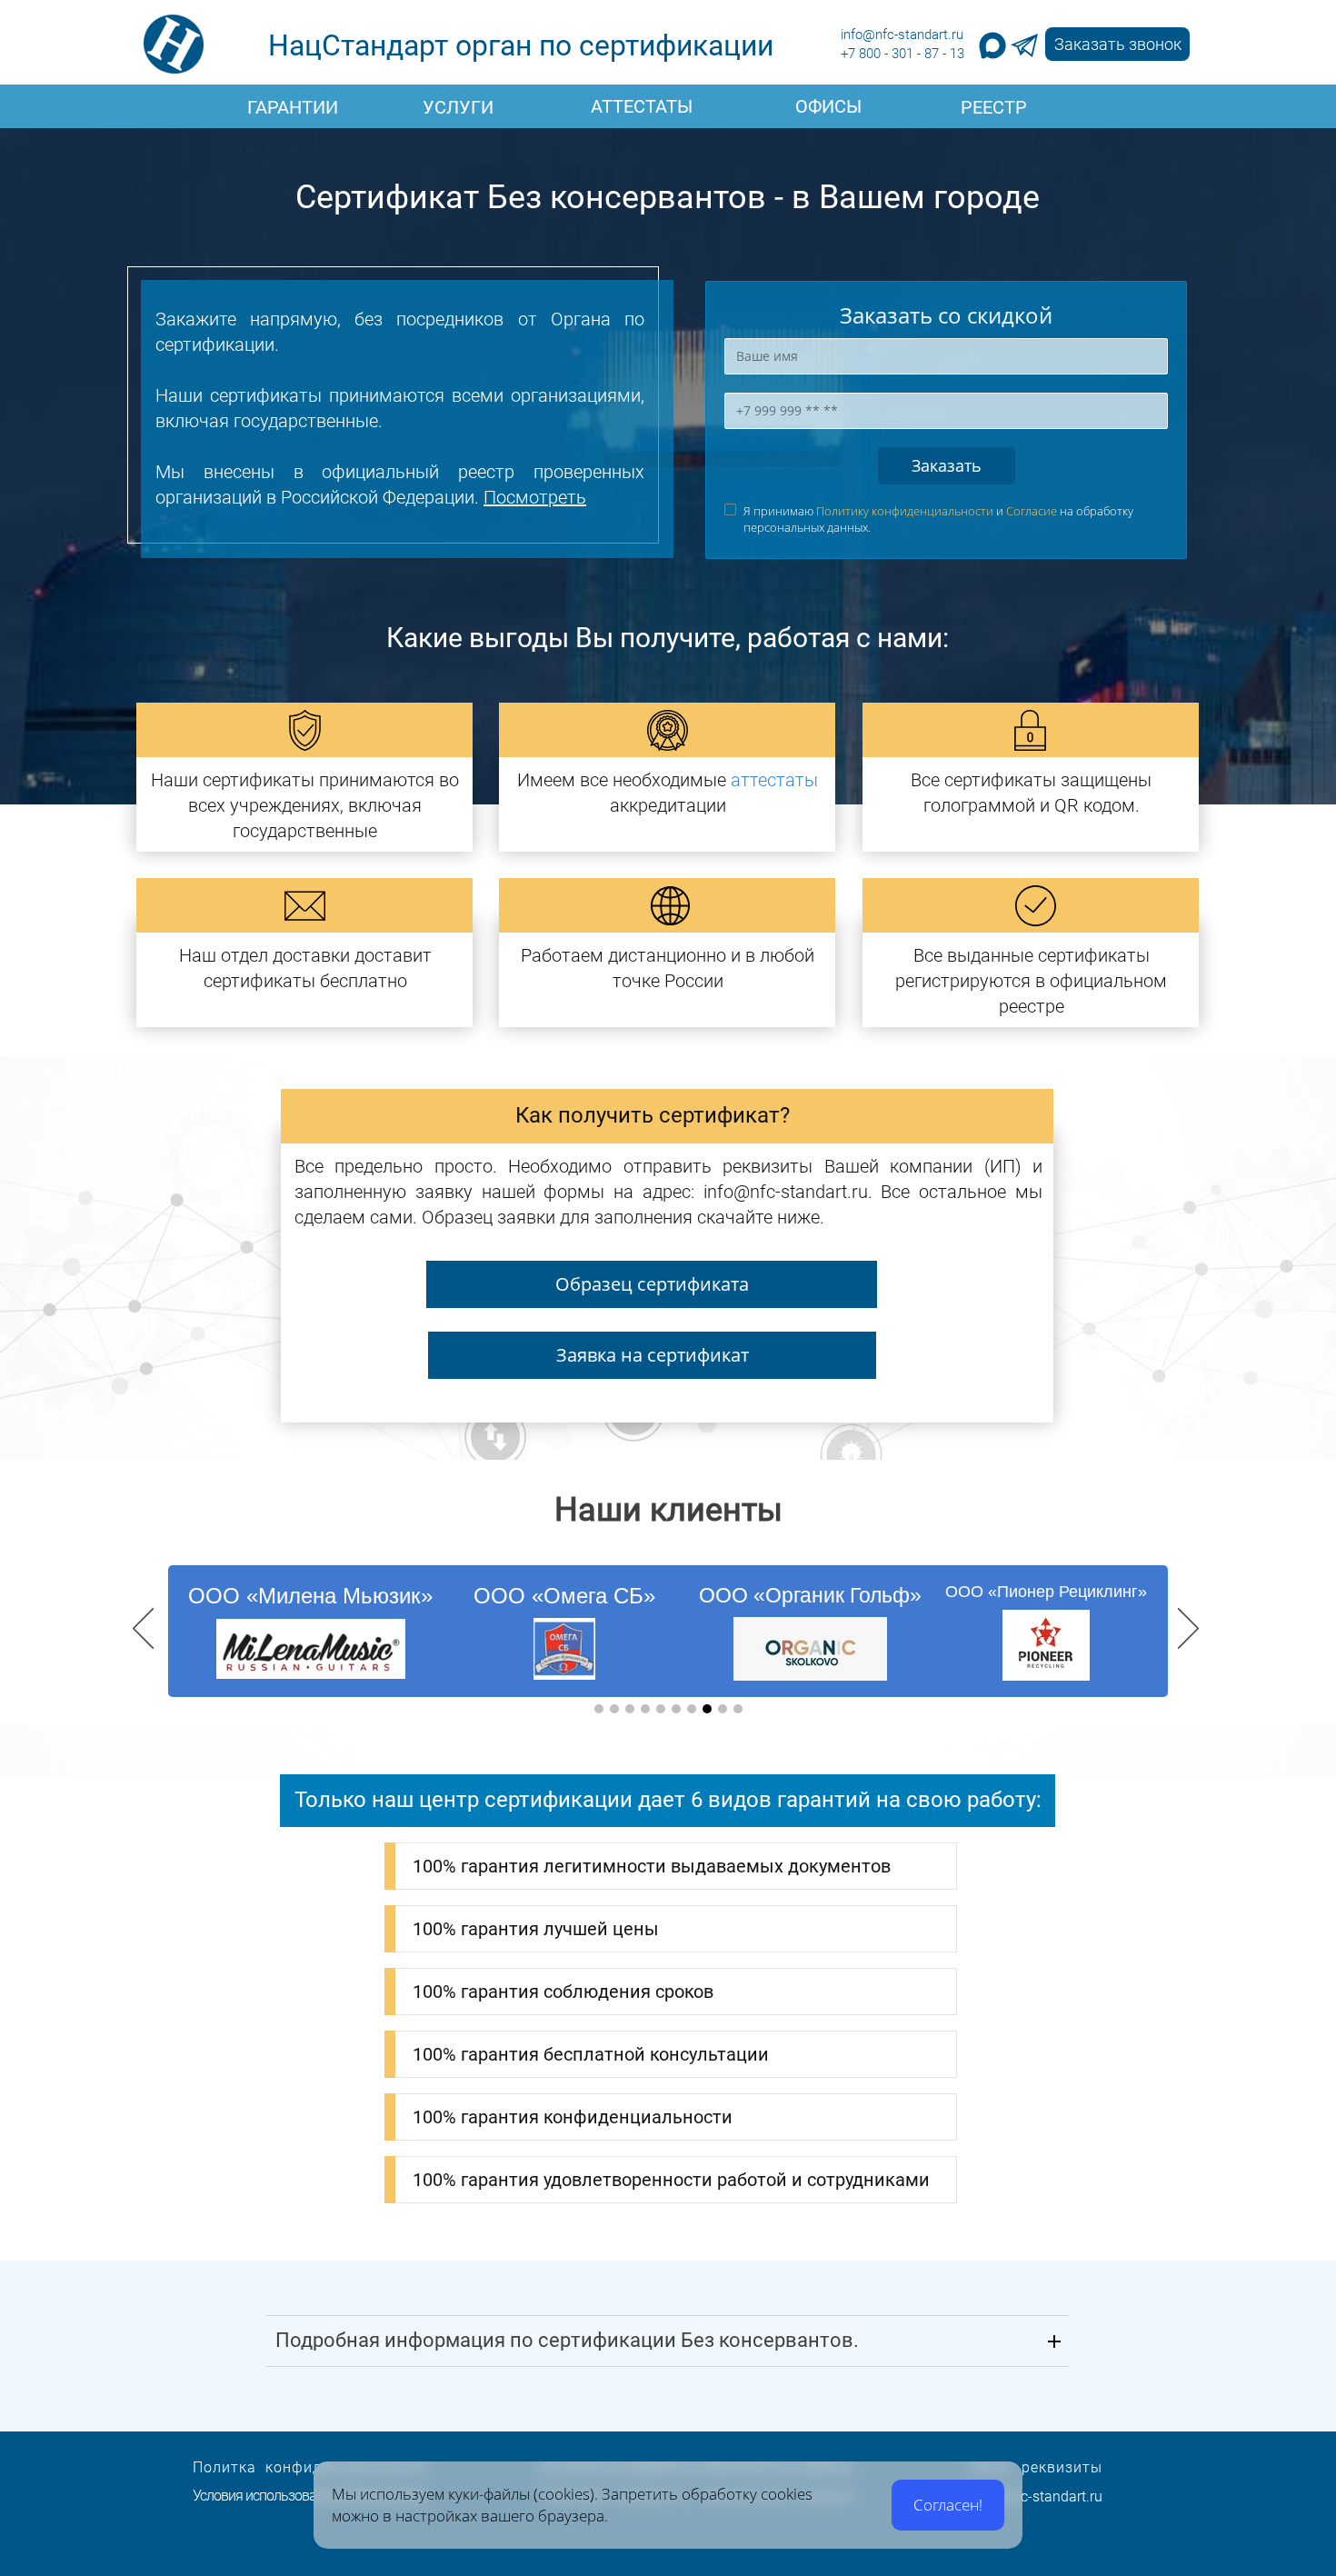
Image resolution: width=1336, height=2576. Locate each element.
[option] (668, 1631)
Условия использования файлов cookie (309, 2496)
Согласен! (948, 2505)
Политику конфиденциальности (905, 511)
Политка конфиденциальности (310, 2467)
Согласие (1032, 511)
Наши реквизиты (1037, 2467)
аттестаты (774, 780)
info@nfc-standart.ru (902, 35)
